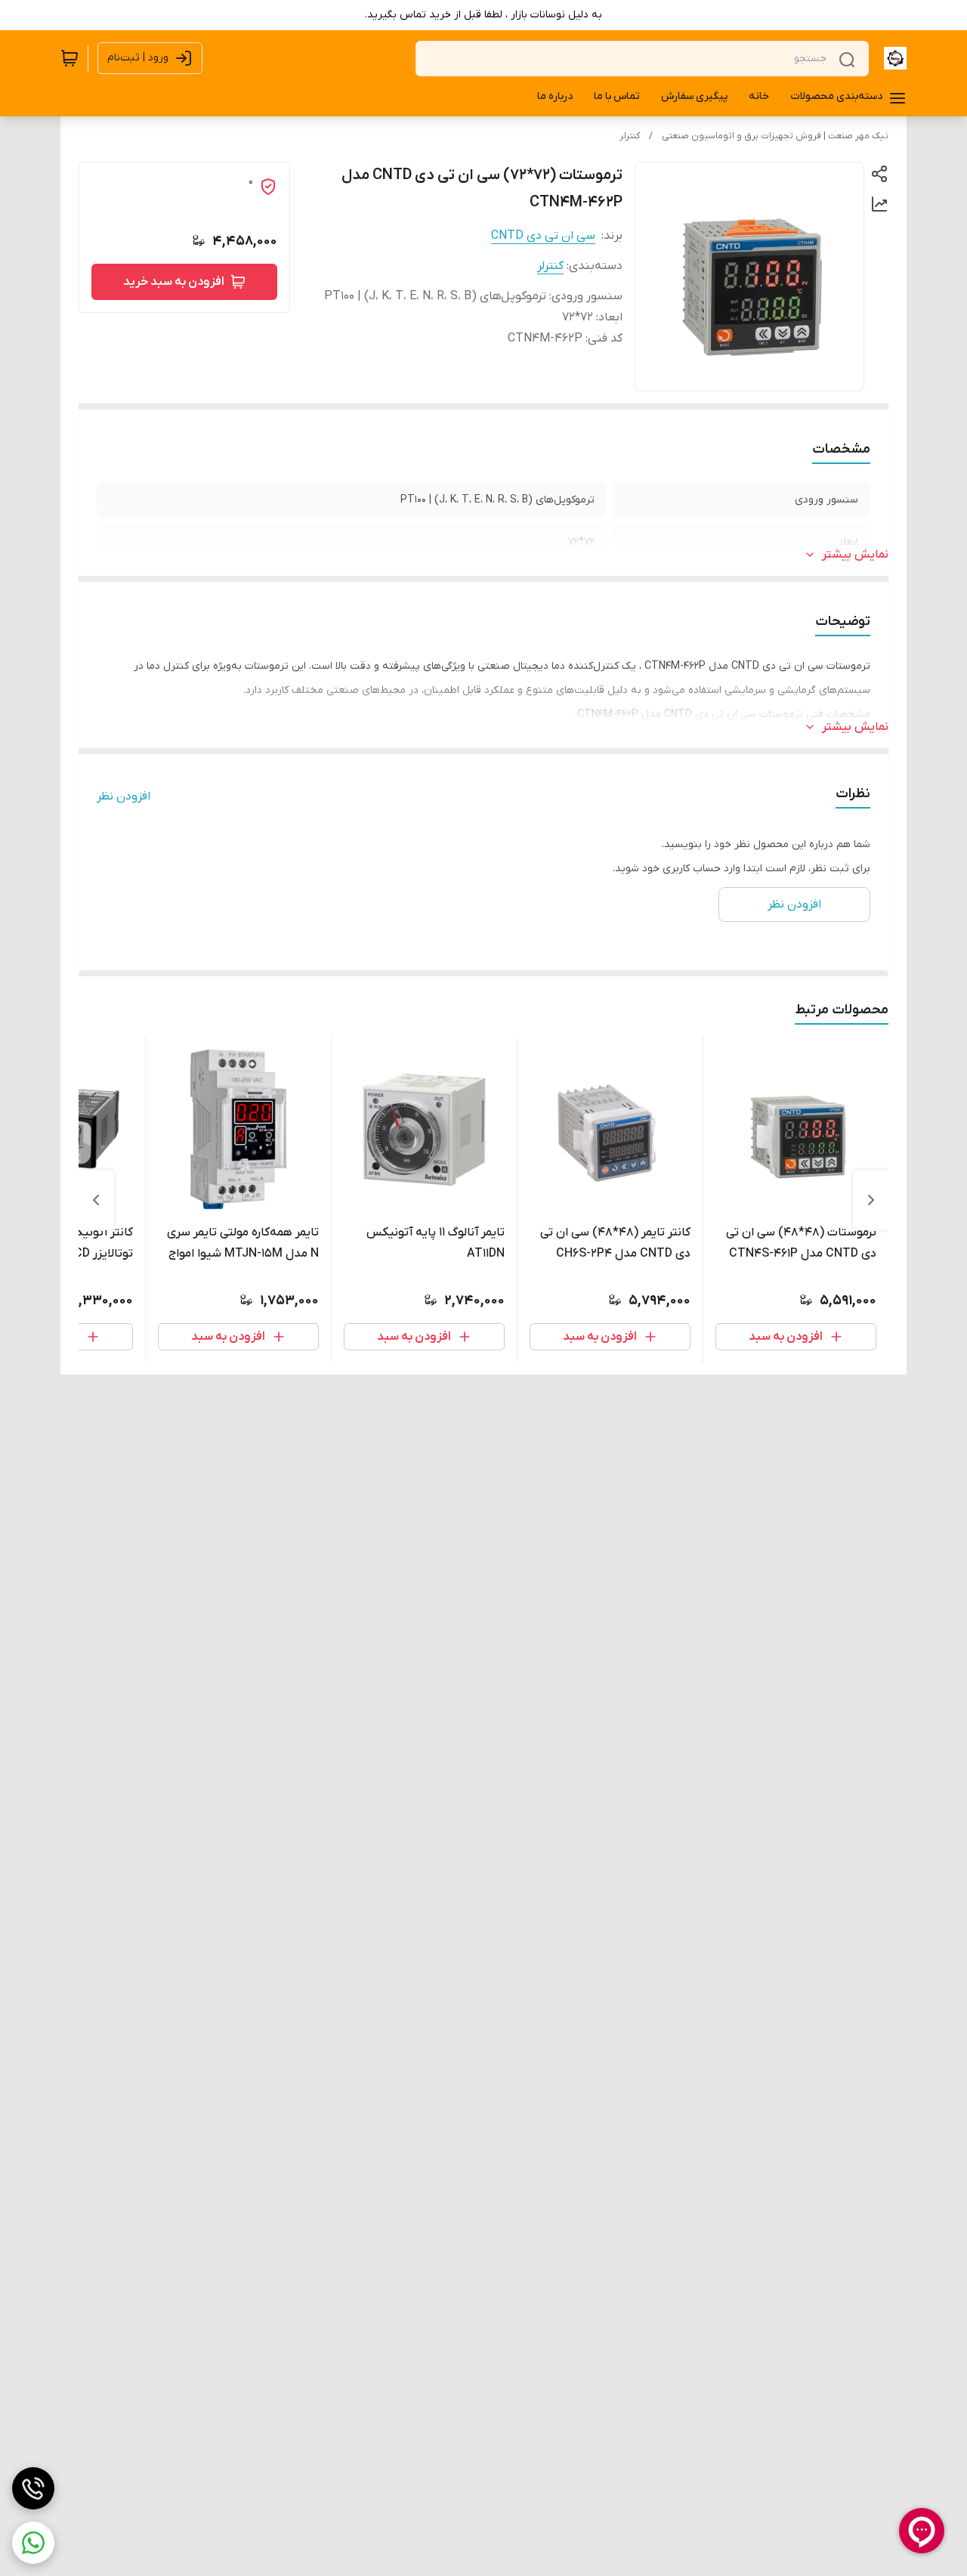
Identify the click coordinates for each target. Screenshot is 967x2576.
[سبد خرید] (70, 58)
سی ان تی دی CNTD (543, 236)
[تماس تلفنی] (33, 2488)
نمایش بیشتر (855, 555)
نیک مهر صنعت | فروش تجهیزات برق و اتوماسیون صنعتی (775, 136)
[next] (96, 1200)
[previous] (871, 1200)
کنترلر (630, 136)
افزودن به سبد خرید (174, 282)
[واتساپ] (33, 2543)
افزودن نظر (124, 796)
